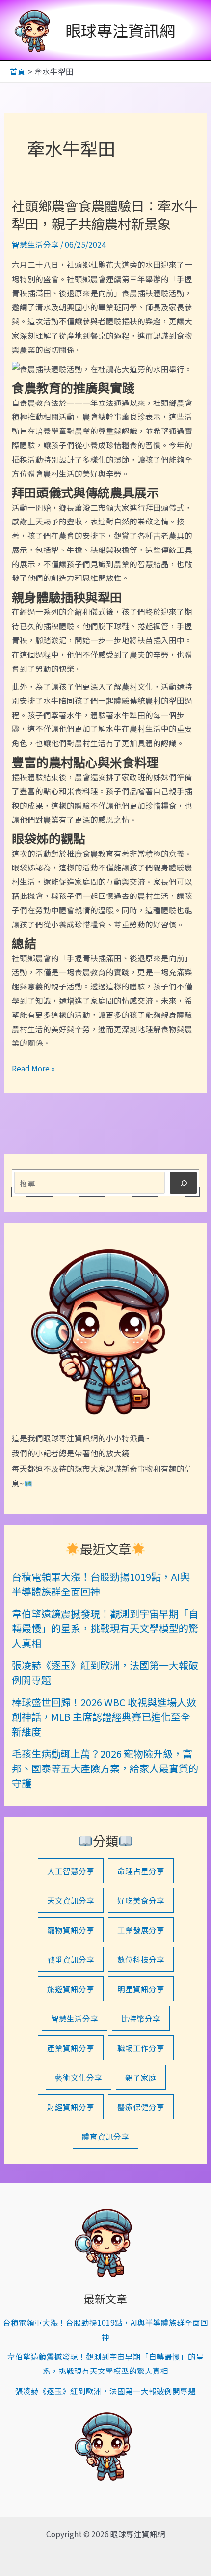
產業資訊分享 (71, 2048)
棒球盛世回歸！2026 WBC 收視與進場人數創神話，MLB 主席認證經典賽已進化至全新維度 (104, 1717)
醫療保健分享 (141, 2107)
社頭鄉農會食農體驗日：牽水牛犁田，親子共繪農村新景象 (105, 214)
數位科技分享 (141, 1959)
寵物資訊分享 (71, 1930)
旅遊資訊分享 (71, 1989)
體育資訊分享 (105, 2136)
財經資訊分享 (71, 2107)
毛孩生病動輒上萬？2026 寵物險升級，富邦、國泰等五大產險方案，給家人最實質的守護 (105, 1768)
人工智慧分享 (71, 1871)
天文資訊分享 (71, 1900)
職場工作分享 (141, 2048)
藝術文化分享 (79, 2077)
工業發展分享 (141, 1930)
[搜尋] (183, 1183)
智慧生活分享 (35, 244)
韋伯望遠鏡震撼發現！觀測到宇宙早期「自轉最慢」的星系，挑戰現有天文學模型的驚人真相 (105, 1628)
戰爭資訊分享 (71, 1959)
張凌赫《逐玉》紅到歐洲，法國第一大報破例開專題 (105, 2391)
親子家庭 (141, 2077)
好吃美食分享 (141, 1900)
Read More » (33, 1069)
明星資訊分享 (141, 1989)
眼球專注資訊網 (120, 30)
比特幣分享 (141, 2018)
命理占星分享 (141, 1871)
